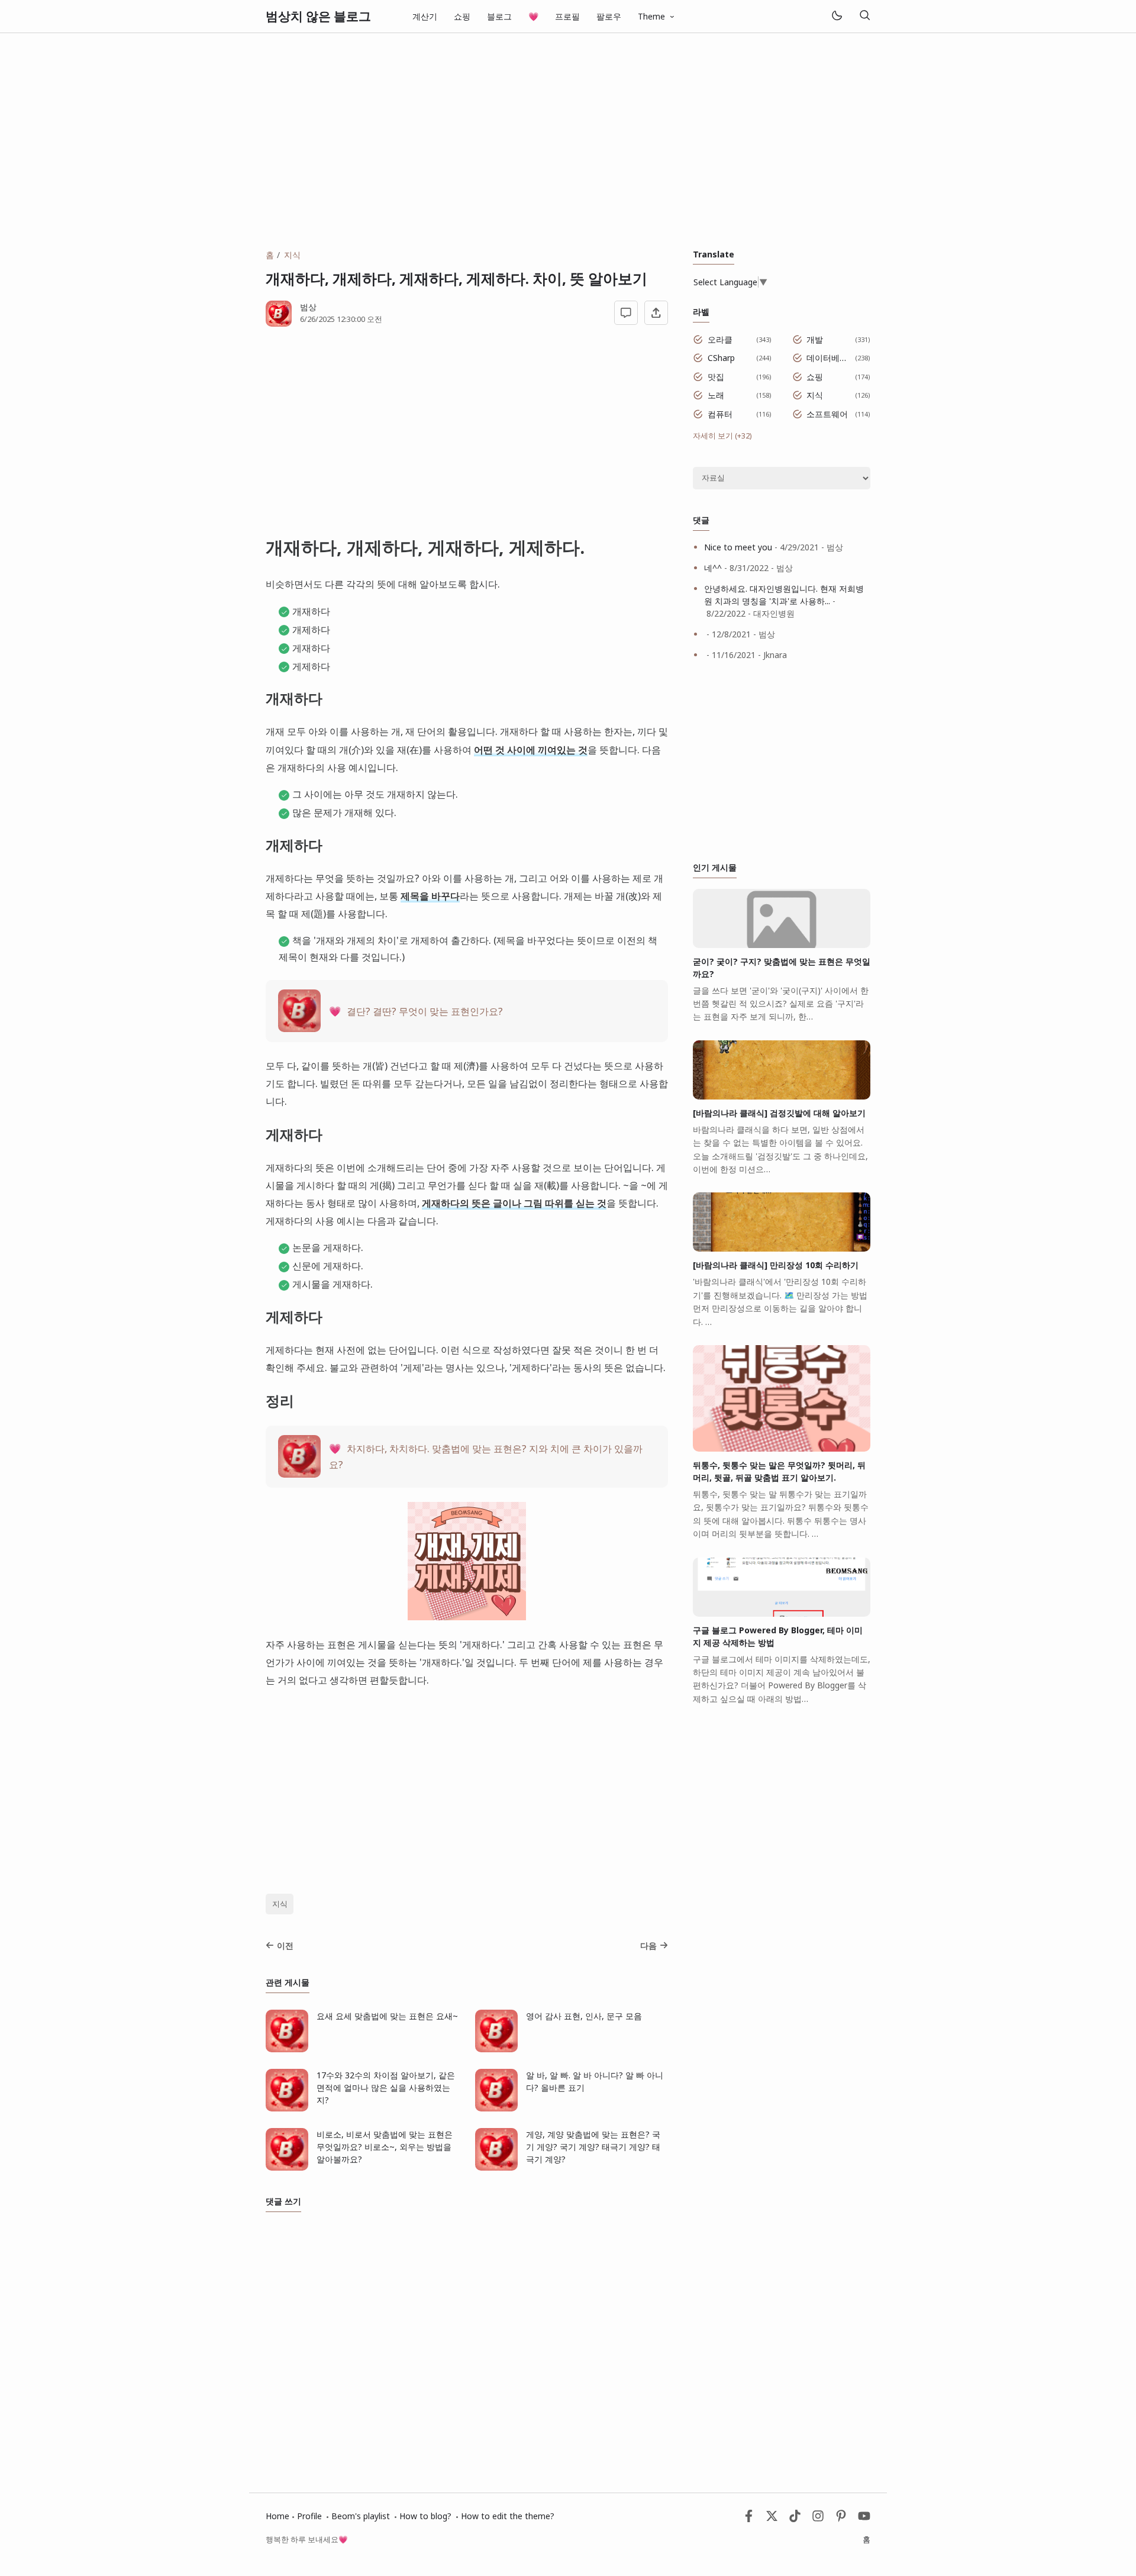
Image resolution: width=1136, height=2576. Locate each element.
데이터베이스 (829, 358)
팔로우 (609, 16)
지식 (280, 1904)
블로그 (499, 16)
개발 (815, 339)
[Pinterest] (841, 2519)
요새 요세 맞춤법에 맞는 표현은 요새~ (387, 2016)
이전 (285, 1945)
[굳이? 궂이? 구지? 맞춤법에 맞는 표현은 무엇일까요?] (782, 945)
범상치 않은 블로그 (318, 16)
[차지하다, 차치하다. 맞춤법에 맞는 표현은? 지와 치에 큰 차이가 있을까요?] (299, 1474)
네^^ (713, 568)
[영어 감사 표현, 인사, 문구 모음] (496, 2049)
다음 (648, 1945)
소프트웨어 (827, 414)
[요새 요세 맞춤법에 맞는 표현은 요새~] (287, 2049)
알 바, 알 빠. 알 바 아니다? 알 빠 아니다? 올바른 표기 (595, 2081)
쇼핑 (462, 16)
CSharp (721, 358)
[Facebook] (749, 2519)
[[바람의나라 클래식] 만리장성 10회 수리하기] (782, 1248)
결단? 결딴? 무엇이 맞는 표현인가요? (425, 1011)
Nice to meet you (738, 547)
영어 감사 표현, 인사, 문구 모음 (584, 2016)
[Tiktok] (796, 2519)
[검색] (864, 16)
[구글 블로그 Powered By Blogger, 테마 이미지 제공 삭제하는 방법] (782, 1613)
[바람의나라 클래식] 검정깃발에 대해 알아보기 (779, 1113)
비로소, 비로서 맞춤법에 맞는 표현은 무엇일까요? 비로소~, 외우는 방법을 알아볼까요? (385, 2147)
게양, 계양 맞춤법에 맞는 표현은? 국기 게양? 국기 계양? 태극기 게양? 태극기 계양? (593, 2147)
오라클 (720, 339)
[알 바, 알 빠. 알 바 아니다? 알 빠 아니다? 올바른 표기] (496, 2108)
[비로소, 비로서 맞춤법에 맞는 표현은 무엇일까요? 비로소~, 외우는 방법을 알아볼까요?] (287, 2167)
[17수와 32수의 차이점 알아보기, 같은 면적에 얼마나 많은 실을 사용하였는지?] (287, 2108)
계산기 (425, 16)
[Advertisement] (568, 141)
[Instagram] (818, 2519)
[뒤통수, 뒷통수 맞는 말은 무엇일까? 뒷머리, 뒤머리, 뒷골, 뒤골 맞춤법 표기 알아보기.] (782, 1448)
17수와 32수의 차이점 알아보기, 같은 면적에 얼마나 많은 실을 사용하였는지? (386, 2087)
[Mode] (836, 16)
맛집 (716, 377)
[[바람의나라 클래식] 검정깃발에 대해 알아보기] (782, 1096)
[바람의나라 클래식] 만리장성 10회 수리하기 (776, 1265)
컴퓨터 (720, 414)
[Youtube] (864, 2519)
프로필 (567, 16)
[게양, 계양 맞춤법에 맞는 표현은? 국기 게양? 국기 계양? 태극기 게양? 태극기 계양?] (496, 2167)
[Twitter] (772, 2519)
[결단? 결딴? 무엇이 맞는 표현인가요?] (299, 1028)
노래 (716, 395)
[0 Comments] (626, 313)
